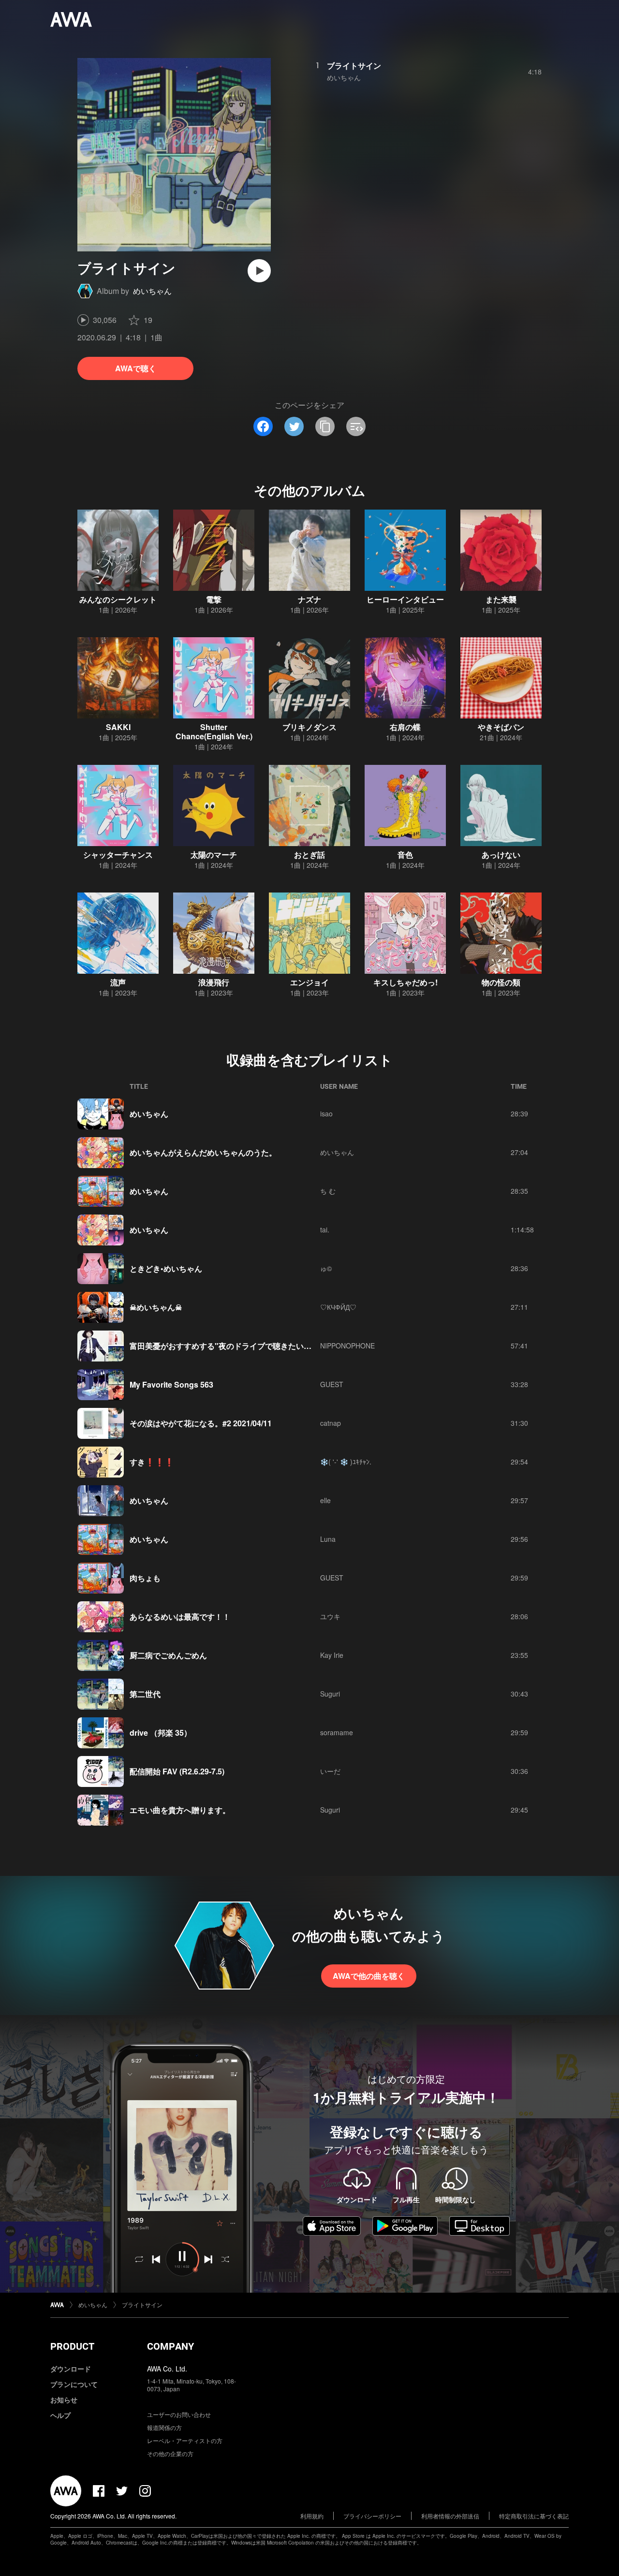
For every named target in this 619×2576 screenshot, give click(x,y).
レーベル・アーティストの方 (185, 2440)
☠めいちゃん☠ (156, 1307)
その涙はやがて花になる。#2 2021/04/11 (201, 1423)
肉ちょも (145, 1578)
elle (325, 1500)
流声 (118, 982)
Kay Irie (332, 1655)
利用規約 (312, 2516)
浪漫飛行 (214, 982)
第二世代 (145, 1694)
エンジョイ (309, 982)
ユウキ (330, 1616)
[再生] (259, 271)
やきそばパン (501, 727)
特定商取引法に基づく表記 (534, 2516)
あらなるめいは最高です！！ (180, 1617)
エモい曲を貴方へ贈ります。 (180, 1810)
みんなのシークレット (118, 599)
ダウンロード (71, 2369)
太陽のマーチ (214, 855)
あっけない (501, 855)
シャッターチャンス (118, 855)
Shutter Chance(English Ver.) (214, 732)
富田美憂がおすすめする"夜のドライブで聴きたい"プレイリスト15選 (250, 1346)
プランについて (74, 2384)
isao (326, 1113)
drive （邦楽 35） (161, 1733)
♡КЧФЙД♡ (338, 1307)
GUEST (332, 1384)
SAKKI (118, 727)
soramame (337, 1732)
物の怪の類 (501, 982)
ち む (328, 1191)
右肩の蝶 (405, 727)
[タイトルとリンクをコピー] (325, 426)
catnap (331, 1423)
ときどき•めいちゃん (166, 1268)
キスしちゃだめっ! (405, 982)
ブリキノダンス (309, 727)
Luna (328, 1539)
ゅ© (326, 1268)
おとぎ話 (309, 855)
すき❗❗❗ (152, 1462)
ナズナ (309, 599)
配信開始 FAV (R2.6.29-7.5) (177, 1771)
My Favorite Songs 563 (171, 1384)
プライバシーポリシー (372, 2516)
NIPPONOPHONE (347, 1346)
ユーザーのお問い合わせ (179, 2414)
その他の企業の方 (170, 2453)
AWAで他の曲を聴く (369, 1976)
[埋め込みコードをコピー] (356, 426)
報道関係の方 (164, 2427)
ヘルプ (60, 2415)
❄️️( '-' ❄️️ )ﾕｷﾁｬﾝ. (346, 1462)
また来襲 (501, 599)
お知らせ (64, 2400)
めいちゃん (152, 291)
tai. (325, 1229)
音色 (405, 855)
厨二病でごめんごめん (168, 1655)
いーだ (330, 1771)
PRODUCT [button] (72, 2346)
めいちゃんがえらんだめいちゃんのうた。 (203, 1152)
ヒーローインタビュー (405, 599)
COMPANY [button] (170, 2346)
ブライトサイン (354, 66)
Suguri (330, 1694)
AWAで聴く (136, 368)
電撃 (214, 599)
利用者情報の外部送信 (450, 2516)
